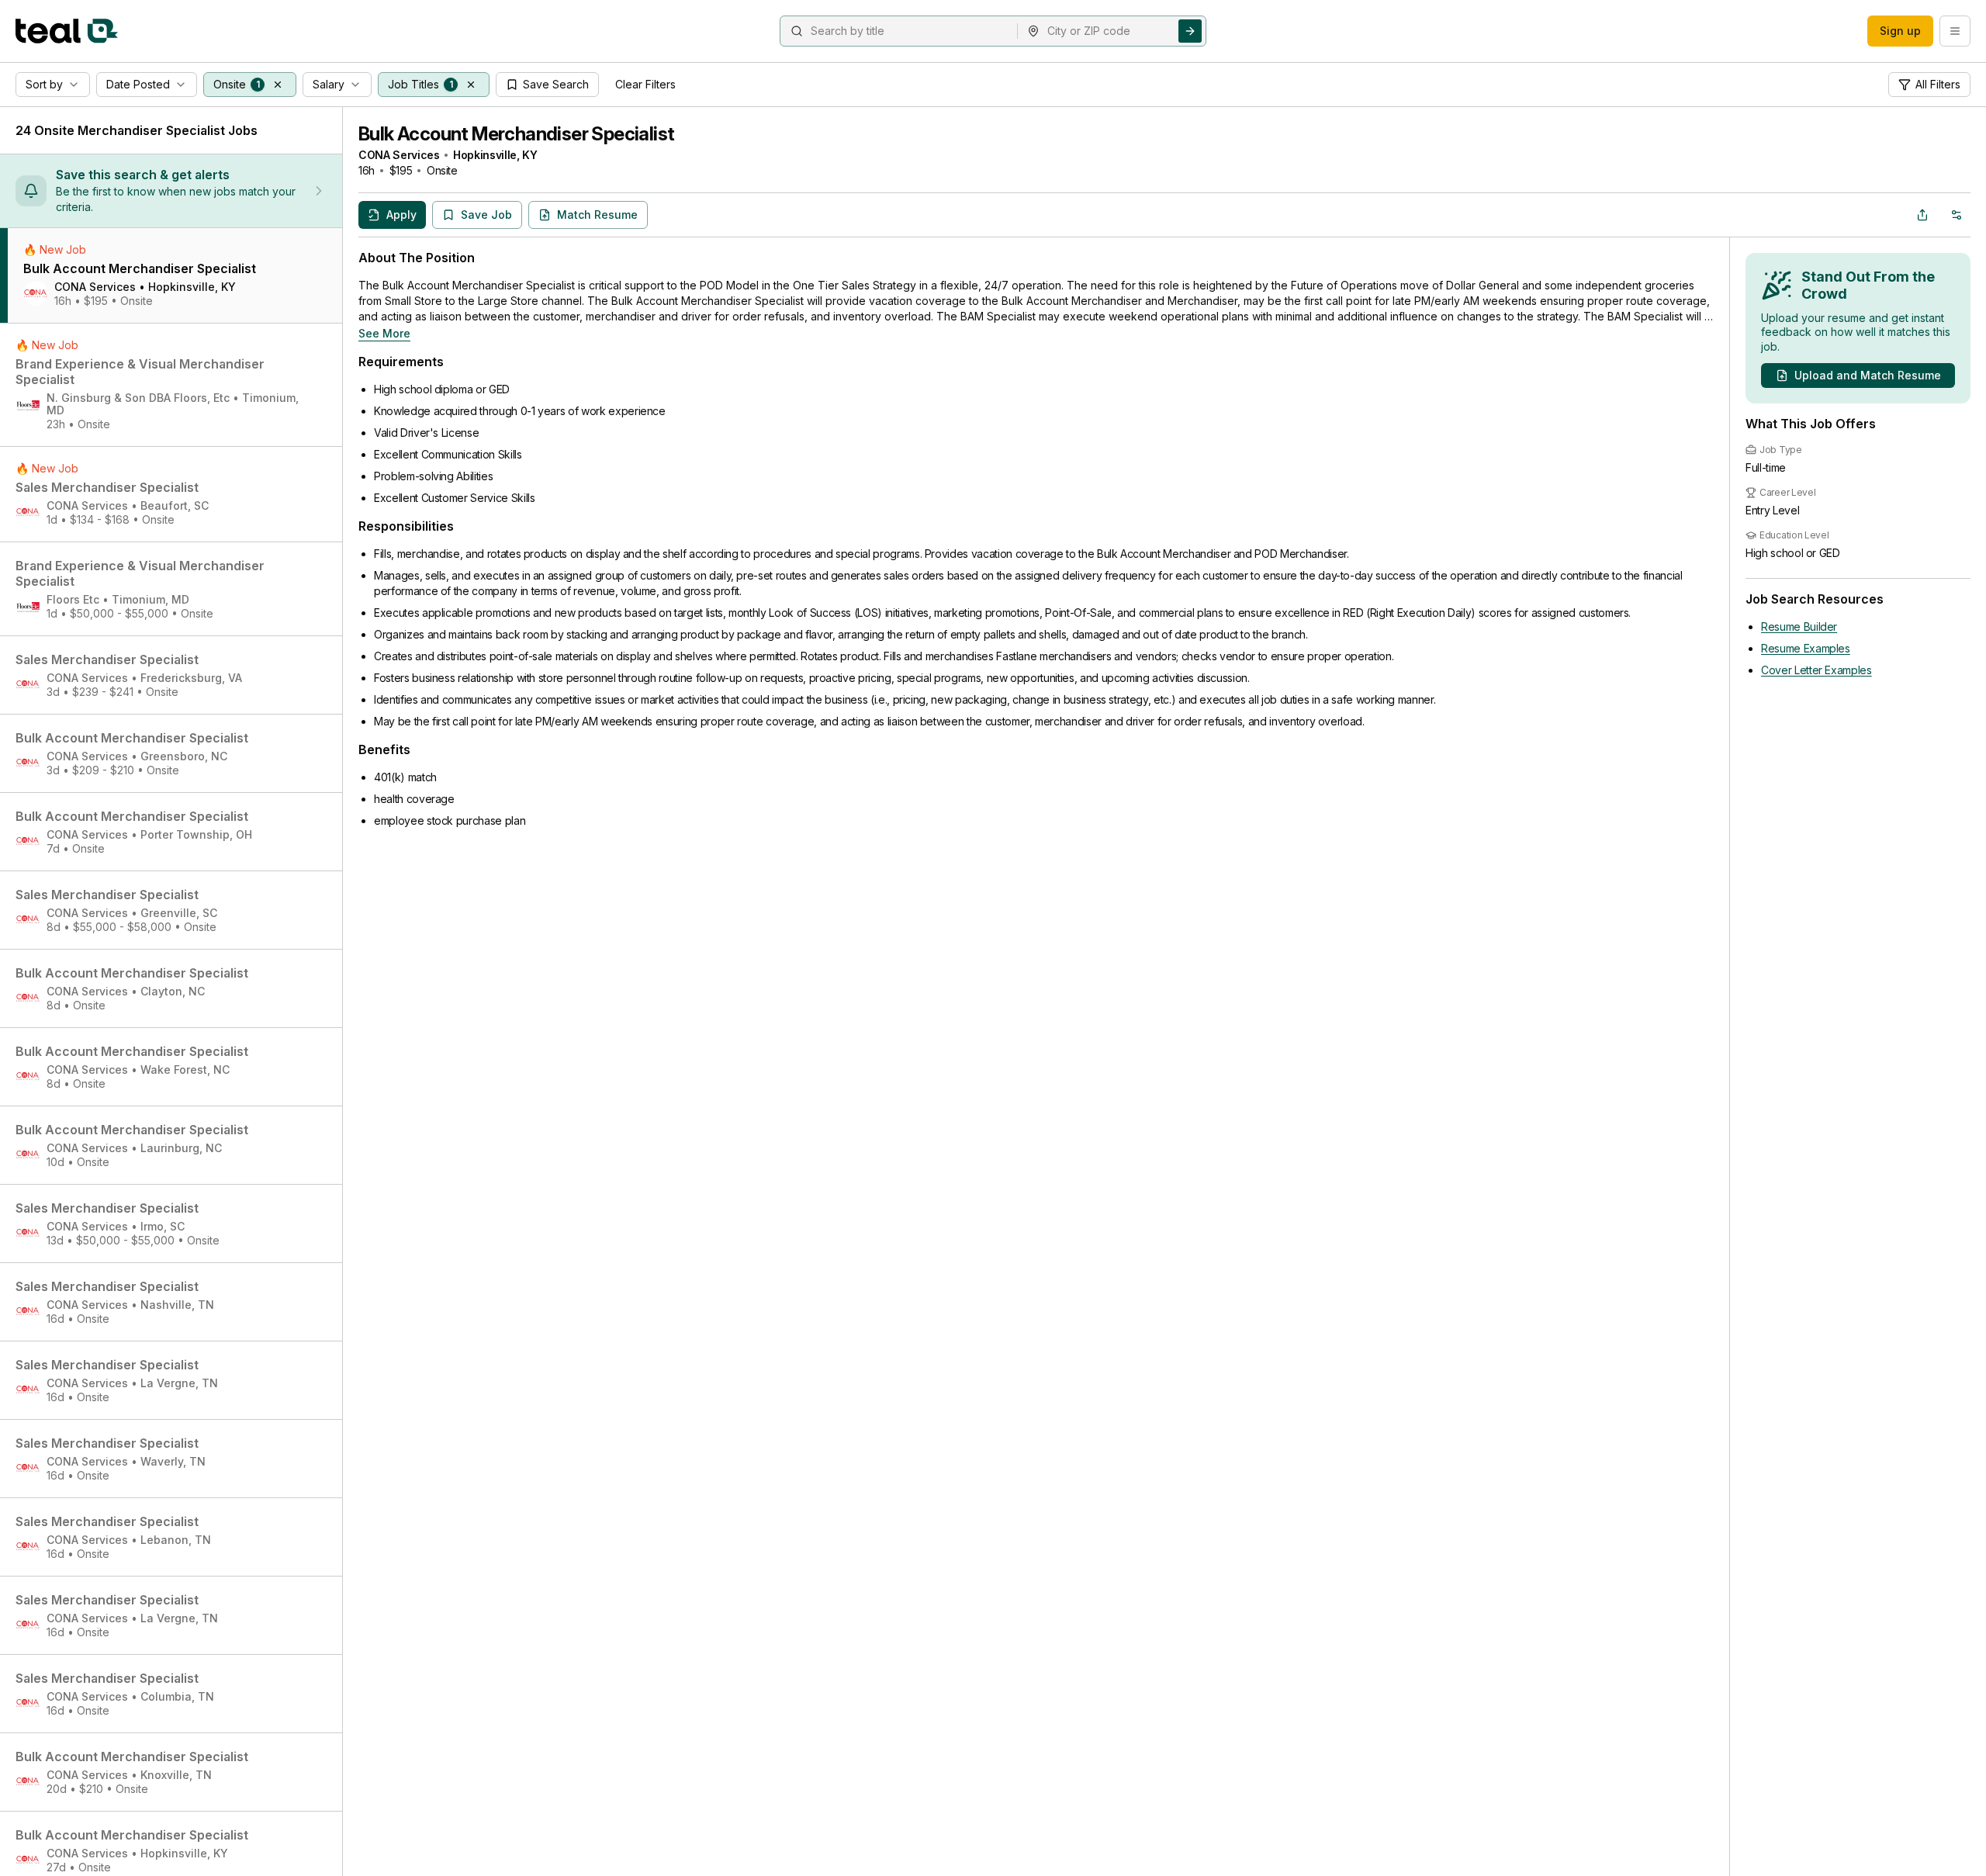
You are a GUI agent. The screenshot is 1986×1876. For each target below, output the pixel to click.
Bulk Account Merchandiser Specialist (516, 134)
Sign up (1900, 31)
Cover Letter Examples (1816, 670)
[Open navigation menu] (1955, 31)
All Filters (1938, 84)
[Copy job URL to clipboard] (1922, 215)
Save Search (556, 84)
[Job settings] (1957, 215)
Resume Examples (1806, 648)
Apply (401, 215)
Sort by (44, 84)
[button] (278, 85)
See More (384, 333)
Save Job (486, 215)
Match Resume (597, 215)
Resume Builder (1799, 626)
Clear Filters (645, 84)
